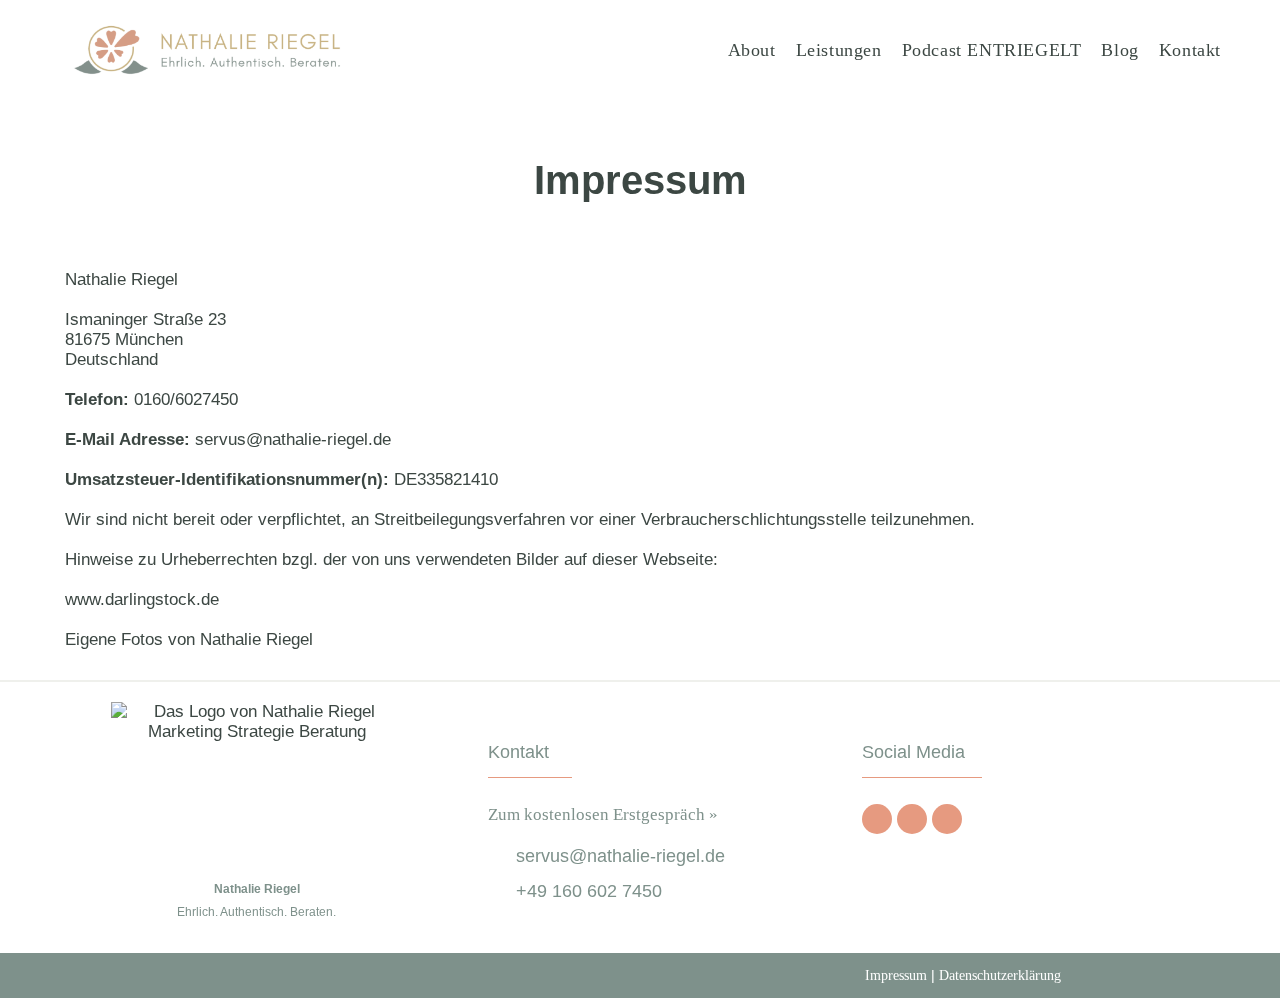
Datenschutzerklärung (1000, 975)
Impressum (896, 975)
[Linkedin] (947, 819)
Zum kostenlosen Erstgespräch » (603, 814)
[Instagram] (912, 819)
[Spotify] (877, 819)
